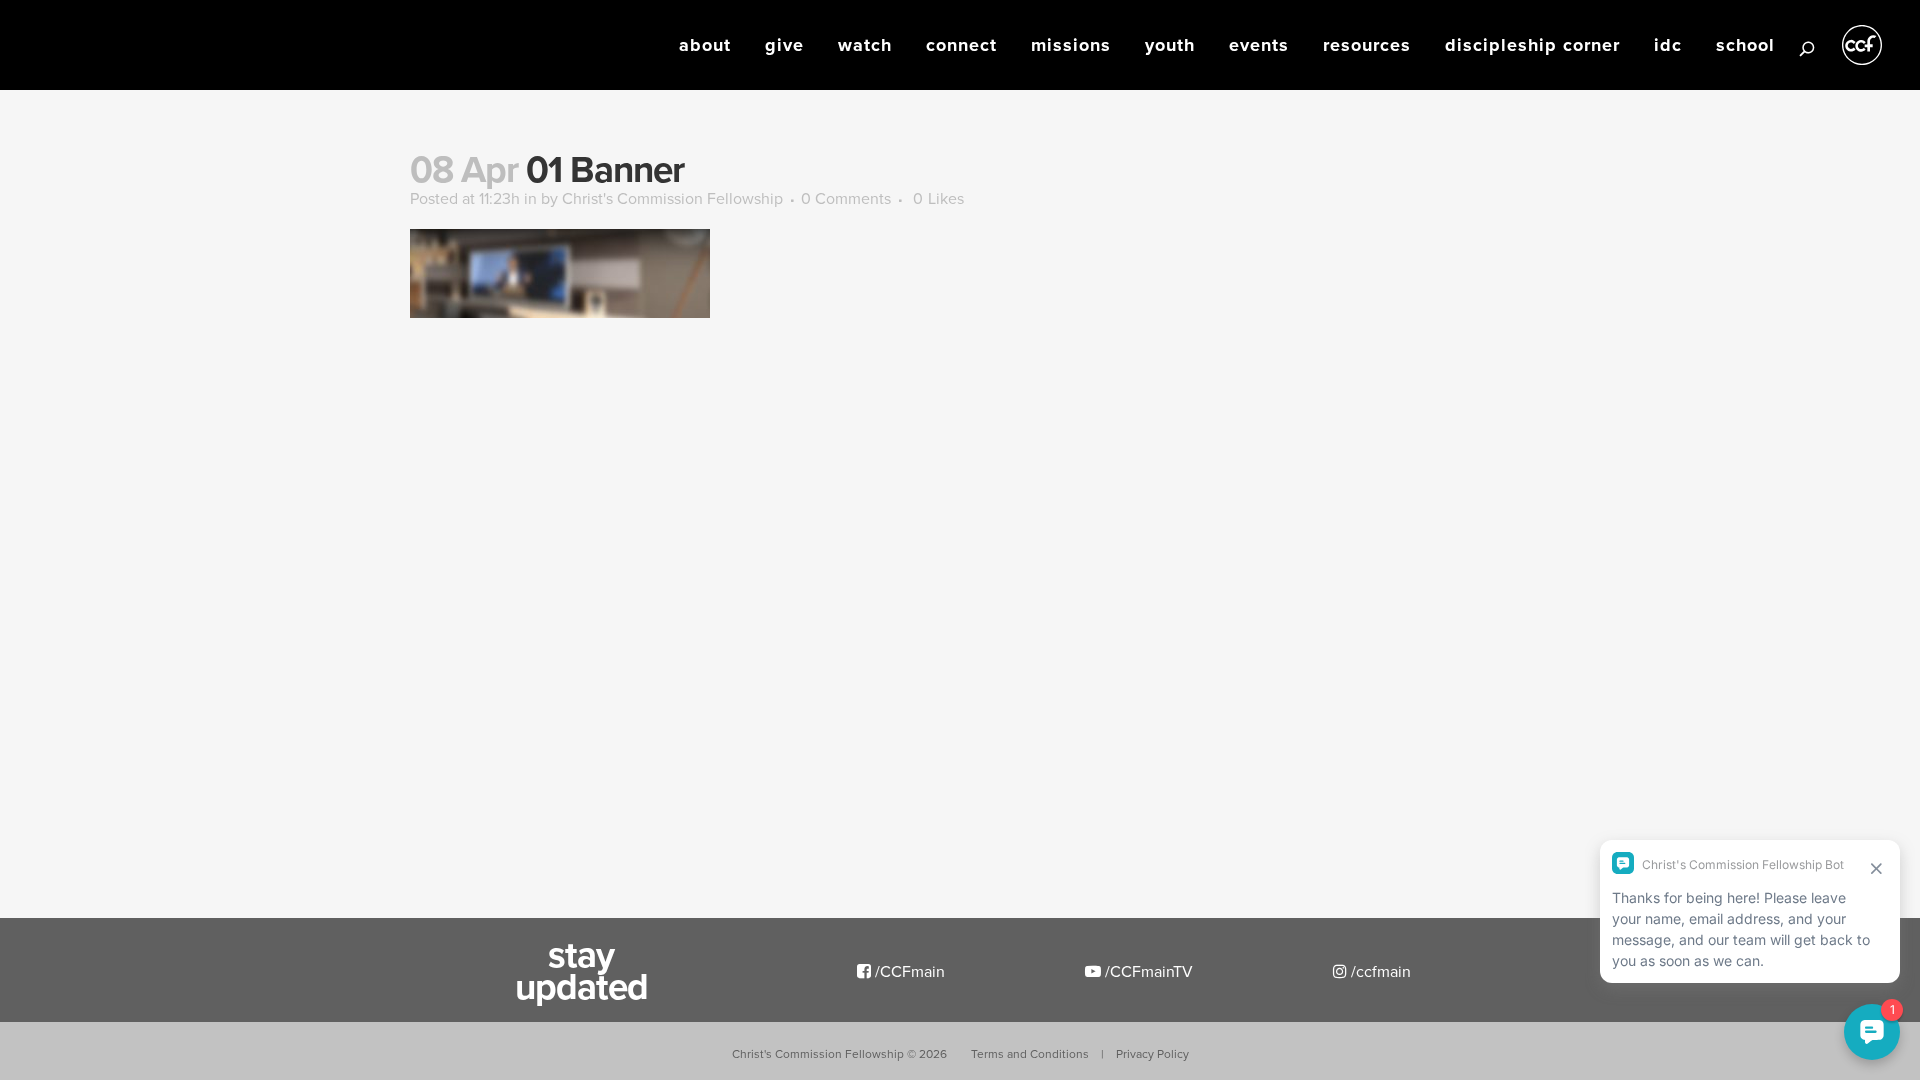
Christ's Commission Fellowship (672, 198)
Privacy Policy (1152, 1053)
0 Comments (846, 198)
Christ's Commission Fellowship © (839, 1053)
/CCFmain (908, 971)
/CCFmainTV (1147, 971)
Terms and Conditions (1030, 1053)
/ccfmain (1379, 971)
